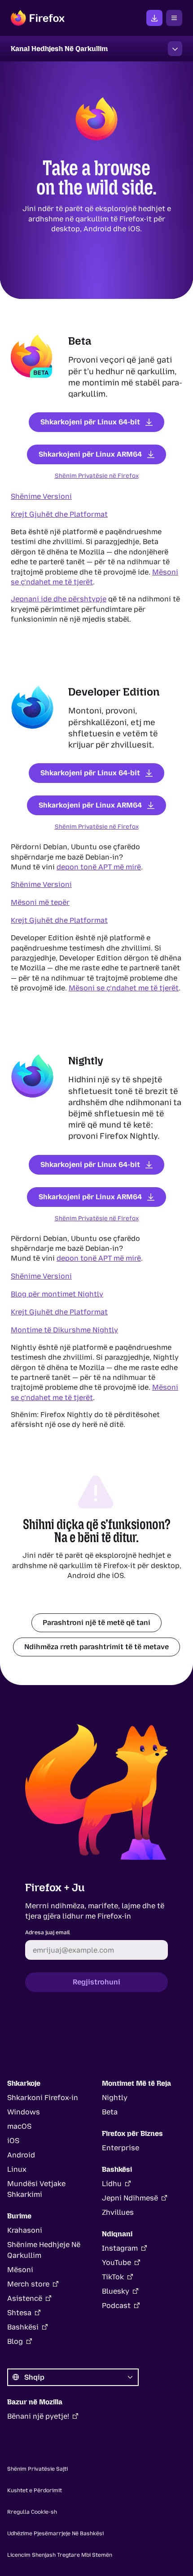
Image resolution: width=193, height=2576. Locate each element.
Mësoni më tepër (40, 902)
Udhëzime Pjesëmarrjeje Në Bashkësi (55, 2533)
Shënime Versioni (41, 496)
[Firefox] (38, 18)
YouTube (116, 2263)
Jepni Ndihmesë (130, 2198)
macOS (19, 2126)
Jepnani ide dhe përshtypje (59, 599)
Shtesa (19, 2313)
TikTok (113, 2277)
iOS (13, 2141)
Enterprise (121, 2148)
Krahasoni (25, 2230)
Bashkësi (23, 2327)
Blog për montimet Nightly (57, 1294)
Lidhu (112, 2184)
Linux (17, 2169)
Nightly (115, 2098)
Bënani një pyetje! (38, 2416)
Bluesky (116, 2291)
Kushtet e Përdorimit (35, 2490)
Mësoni (20, 2270)
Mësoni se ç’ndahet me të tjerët (124, 988)
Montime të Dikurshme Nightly (64, 1329)
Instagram (120, 2248)
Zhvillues (118, 2212)
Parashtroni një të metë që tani (96, 1622)
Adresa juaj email (48, 1932)
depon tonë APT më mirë (99, 867)
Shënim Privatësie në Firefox (97, 475)
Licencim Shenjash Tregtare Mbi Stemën (60, 2555)
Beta (110, 2112)
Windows (24, 2112)
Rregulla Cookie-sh (32, 2512)
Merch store (28, 2284)
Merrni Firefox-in (154, 18)
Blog (15, 2341)
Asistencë (25, 2298)
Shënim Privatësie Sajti (37, 2469)
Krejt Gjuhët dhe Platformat (59, 514)
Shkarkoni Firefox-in (43, 2098)
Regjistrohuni (96, 1982)
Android (21, 2155)
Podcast (116, 2306)
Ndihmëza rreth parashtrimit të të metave (96, 1646)
